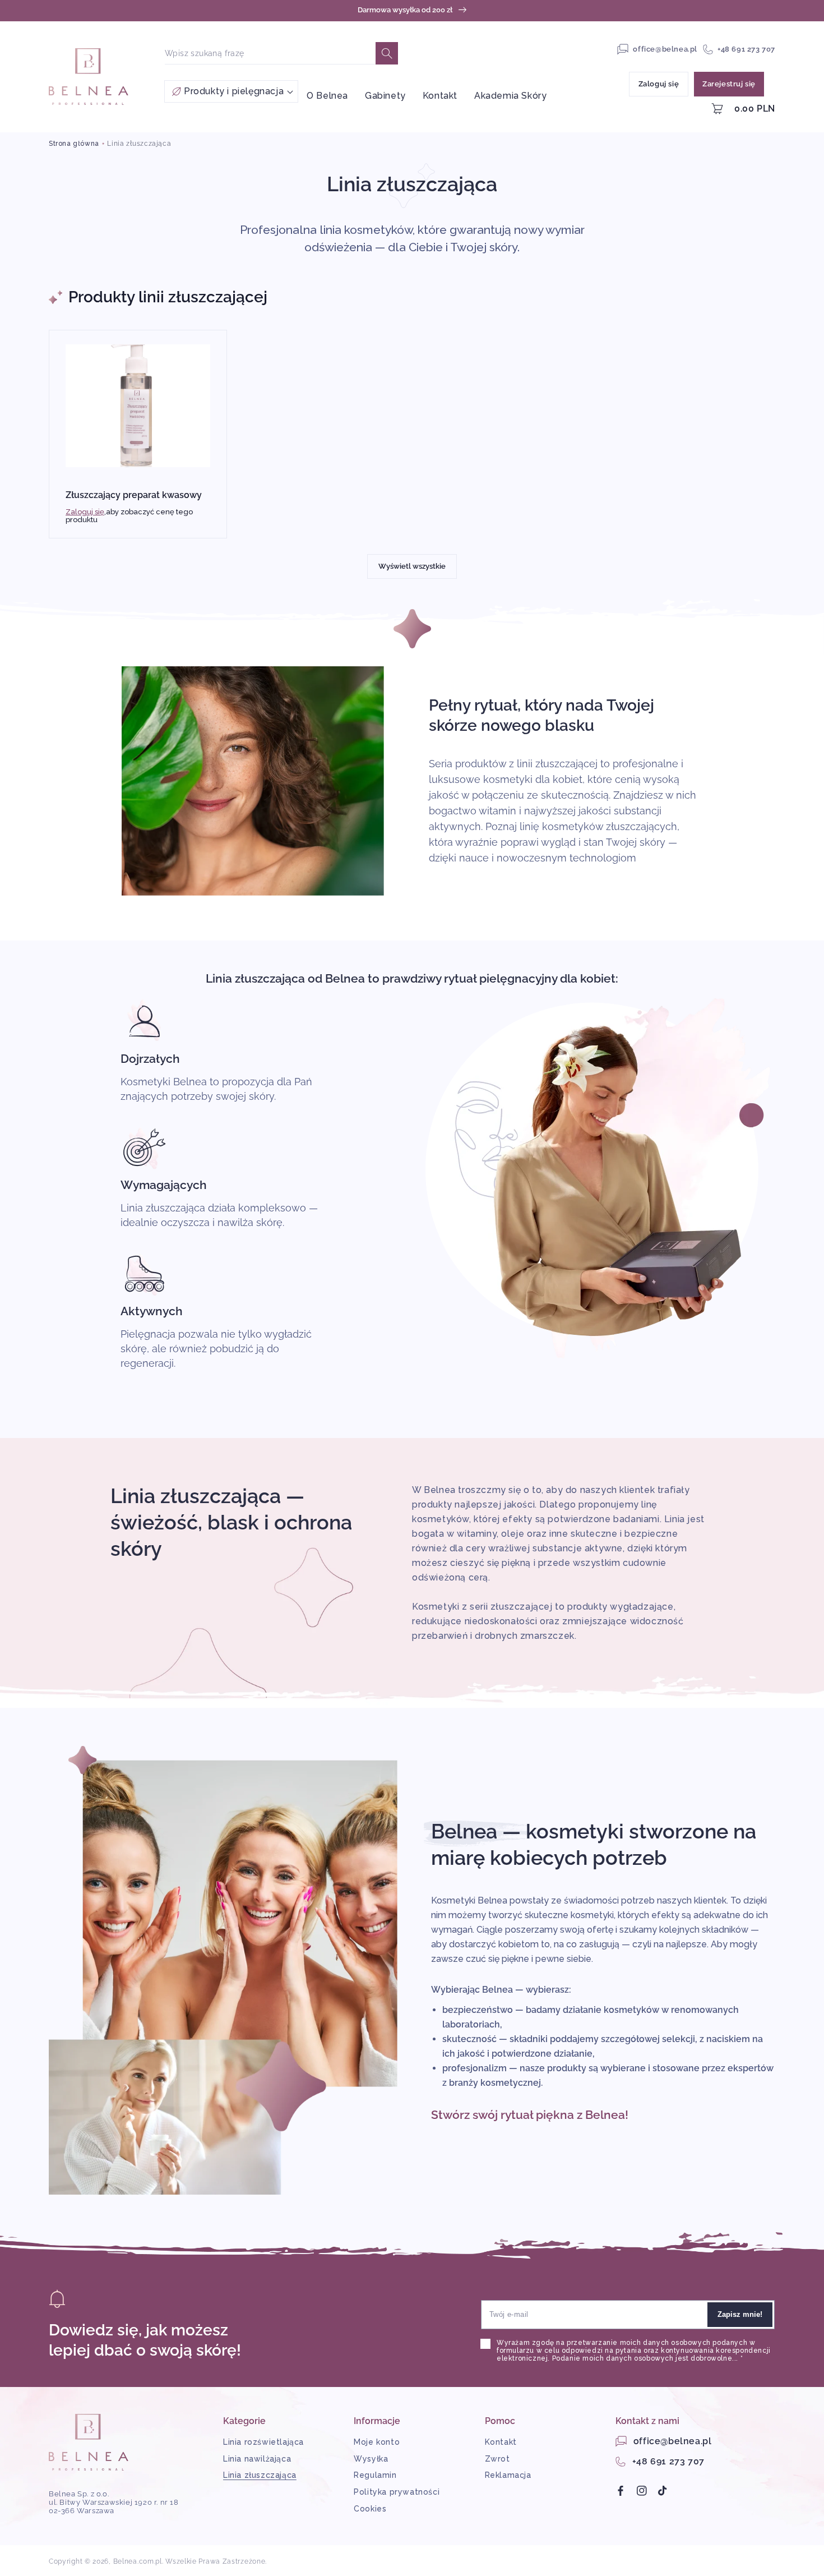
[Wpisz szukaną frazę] (387, 53)
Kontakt (501, 2442)
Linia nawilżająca (257, 2459)
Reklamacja (508, 2475)
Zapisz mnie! (740, 2314)
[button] (231, 91)
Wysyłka (371, 2459)
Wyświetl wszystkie (412, 566)
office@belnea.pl (665, 49)
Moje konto (377, 2442)
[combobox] (270, 53)
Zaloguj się (659, 84)
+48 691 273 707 (746, 49)
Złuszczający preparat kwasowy (134, 495)
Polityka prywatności (397, 2492)
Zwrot (497, 2459)
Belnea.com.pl (138, 2561)
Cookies (370, 2509)
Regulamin (375, 2475)
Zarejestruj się (729, 84)
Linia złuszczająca (139, 144)
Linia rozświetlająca (263, 2442)
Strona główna (74, 144)
